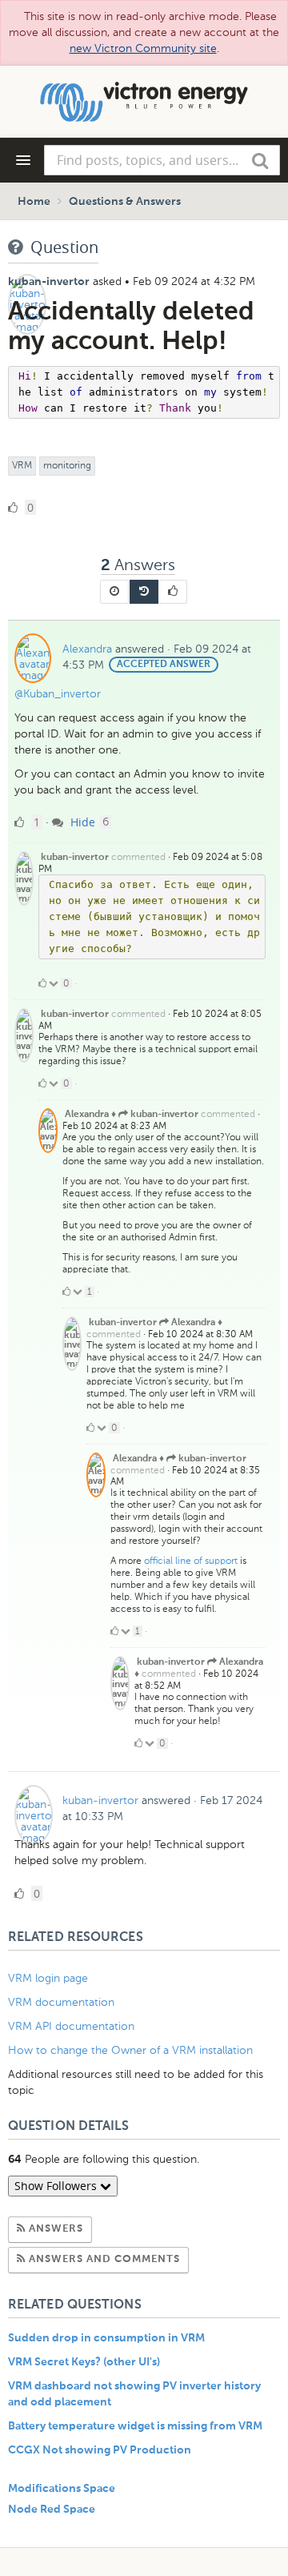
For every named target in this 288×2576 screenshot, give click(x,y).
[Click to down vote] (55, 983)
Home (34, 202)
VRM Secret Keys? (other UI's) (84, 2362)
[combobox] (162, 160)
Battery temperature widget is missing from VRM (135, 2426)
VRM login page (48, 1978)
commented (138, 857)
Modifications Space (62, 2489)
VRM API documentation (71, 2026)
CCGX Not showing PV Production (100, 2450)
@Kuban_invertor (58, 694)
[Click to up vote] (42, 983)
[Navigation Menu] (23, 160)
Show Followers (57, 2186)
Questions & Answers (125, 202)
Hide (81, 822)
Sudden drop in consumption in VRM (106, 2338)
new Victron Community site (143, 48)
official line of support (191, 1561)
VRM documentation (61, 2002)
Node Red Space (52, 2510)
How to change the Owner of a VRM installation (130, 2050)
